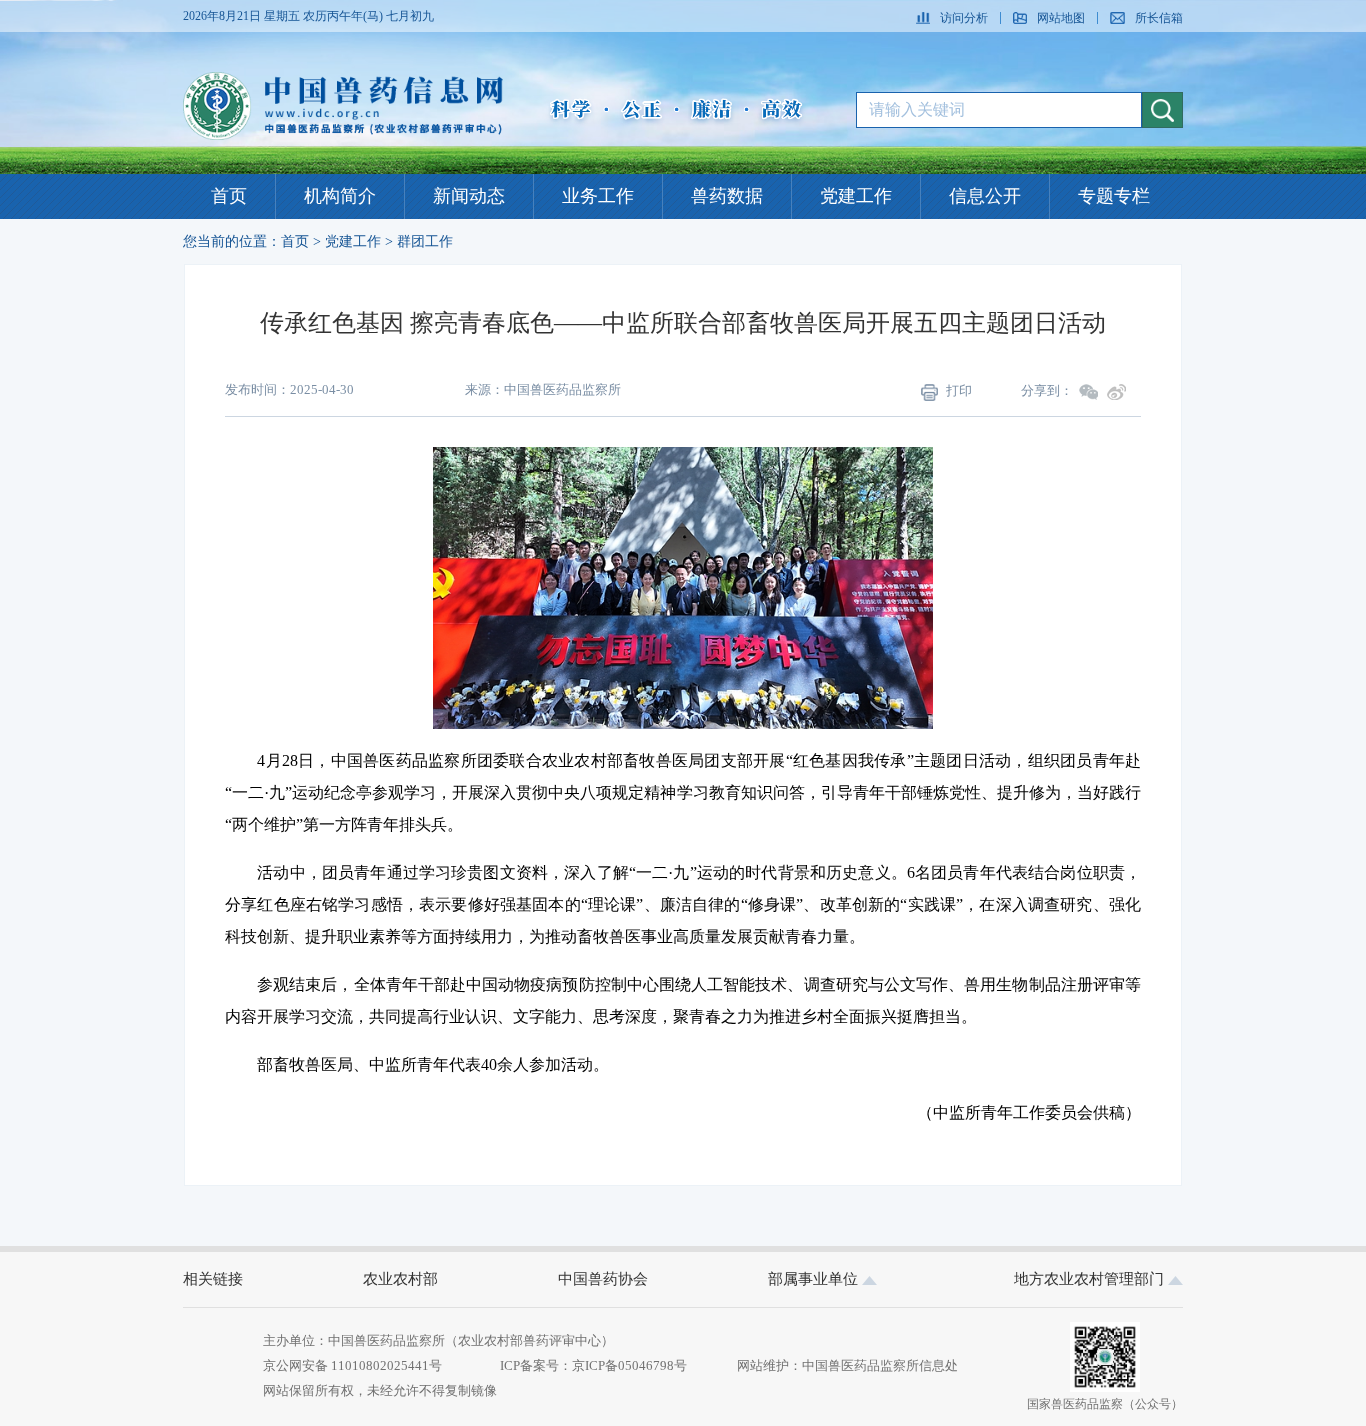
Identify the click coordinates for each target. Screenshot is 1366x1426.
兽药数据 (727, 196)
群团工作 (425, 241)
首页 (229, 196)
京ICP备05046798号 (629, 1365)
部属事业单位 (815, 1279)
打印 (959, 390)
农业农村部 (400, 1279)
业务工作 (598, 196)
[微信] (1089, 392)
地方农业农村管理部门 (1091, 1279)
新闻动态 (469, 196)
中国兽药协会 (603, 1279)
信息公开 (985, 196)
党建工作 (856, 196)
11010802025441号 (385, 1365)
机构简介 (340, 196)
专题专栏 (1114, 196)
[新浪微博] (1117, 392)
